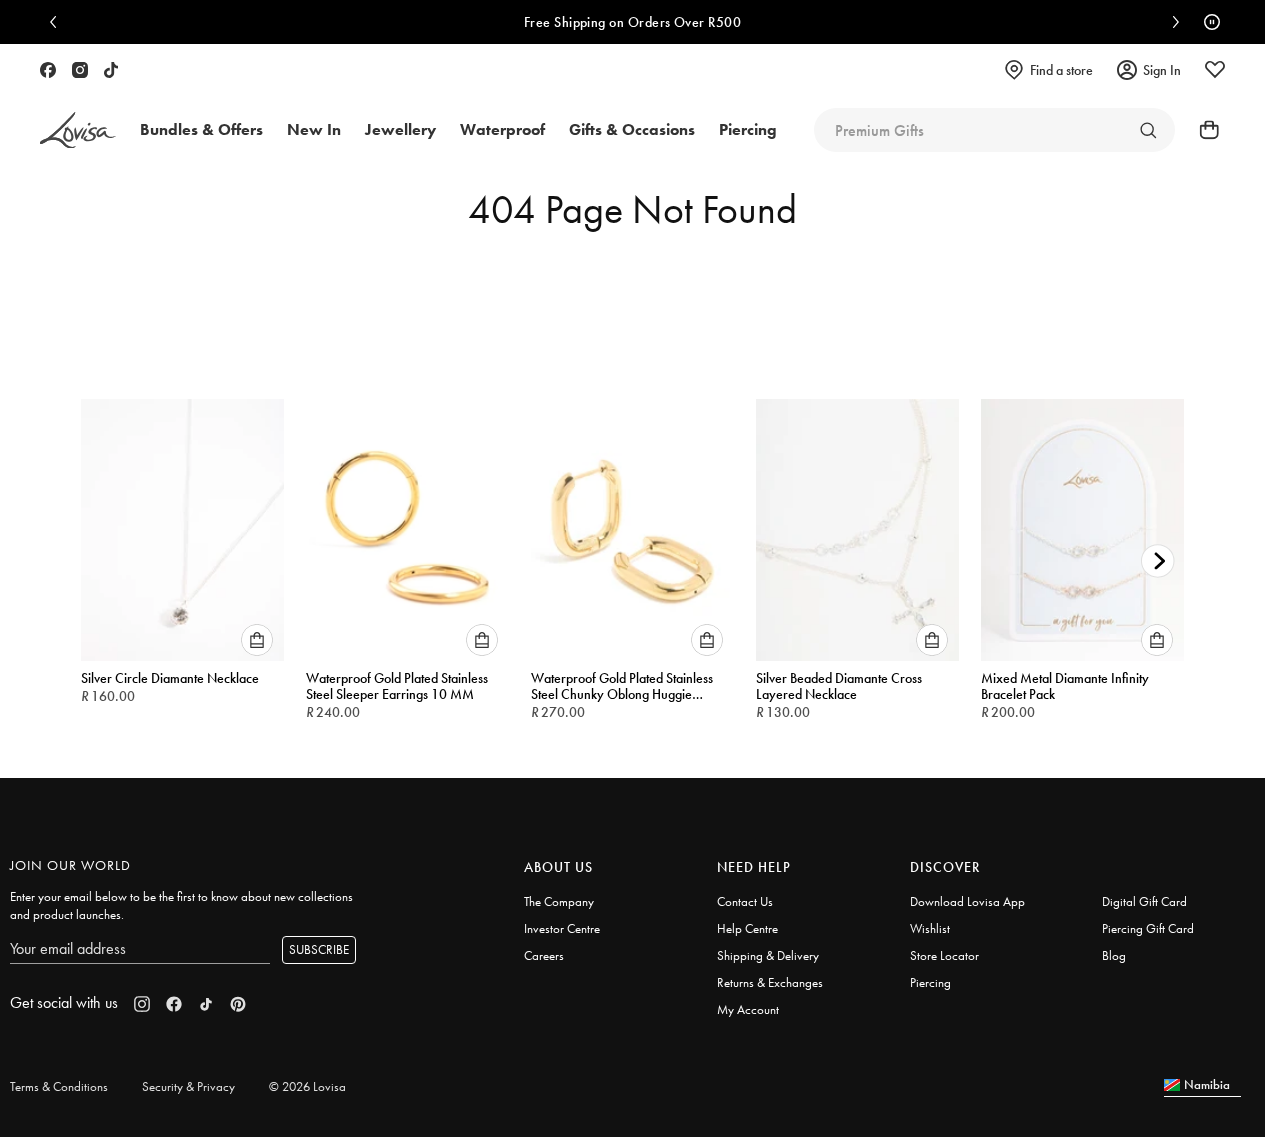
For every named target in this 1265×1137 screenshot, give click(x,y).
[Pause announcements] (1207, 22)
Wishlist (930, 928)
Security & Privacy (188, 1086)
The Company (559, 901)
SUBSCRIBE (319, 949)
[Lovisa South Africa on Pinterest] (238, 1004)
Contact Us (745, 901)
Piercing (930, 982)
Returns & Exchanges (770, 982)
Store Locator (944, 955)
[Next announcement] (1171, 22)
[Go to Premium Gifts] (1148, 130)
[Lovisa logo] (78, 130)
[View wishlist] (1215, 70)
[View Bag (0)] (1203, 130)
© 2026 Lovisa (307, 1086)
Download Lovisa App (967, 901)
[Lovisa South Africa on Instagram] (80, 70)
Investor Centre (562, 928)
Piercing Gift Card (1148, 928)
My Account (748, 1009)
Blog (1114, 955)
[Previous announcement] (58, 22)
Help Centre (747, 928)
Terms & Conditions (59, 1086)
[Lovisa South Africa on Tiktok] (111, 70)
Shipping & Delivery (768, 955)
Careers (544, 955)
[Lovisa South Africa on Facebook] (48, 70)
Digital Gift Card (1144, 901)
